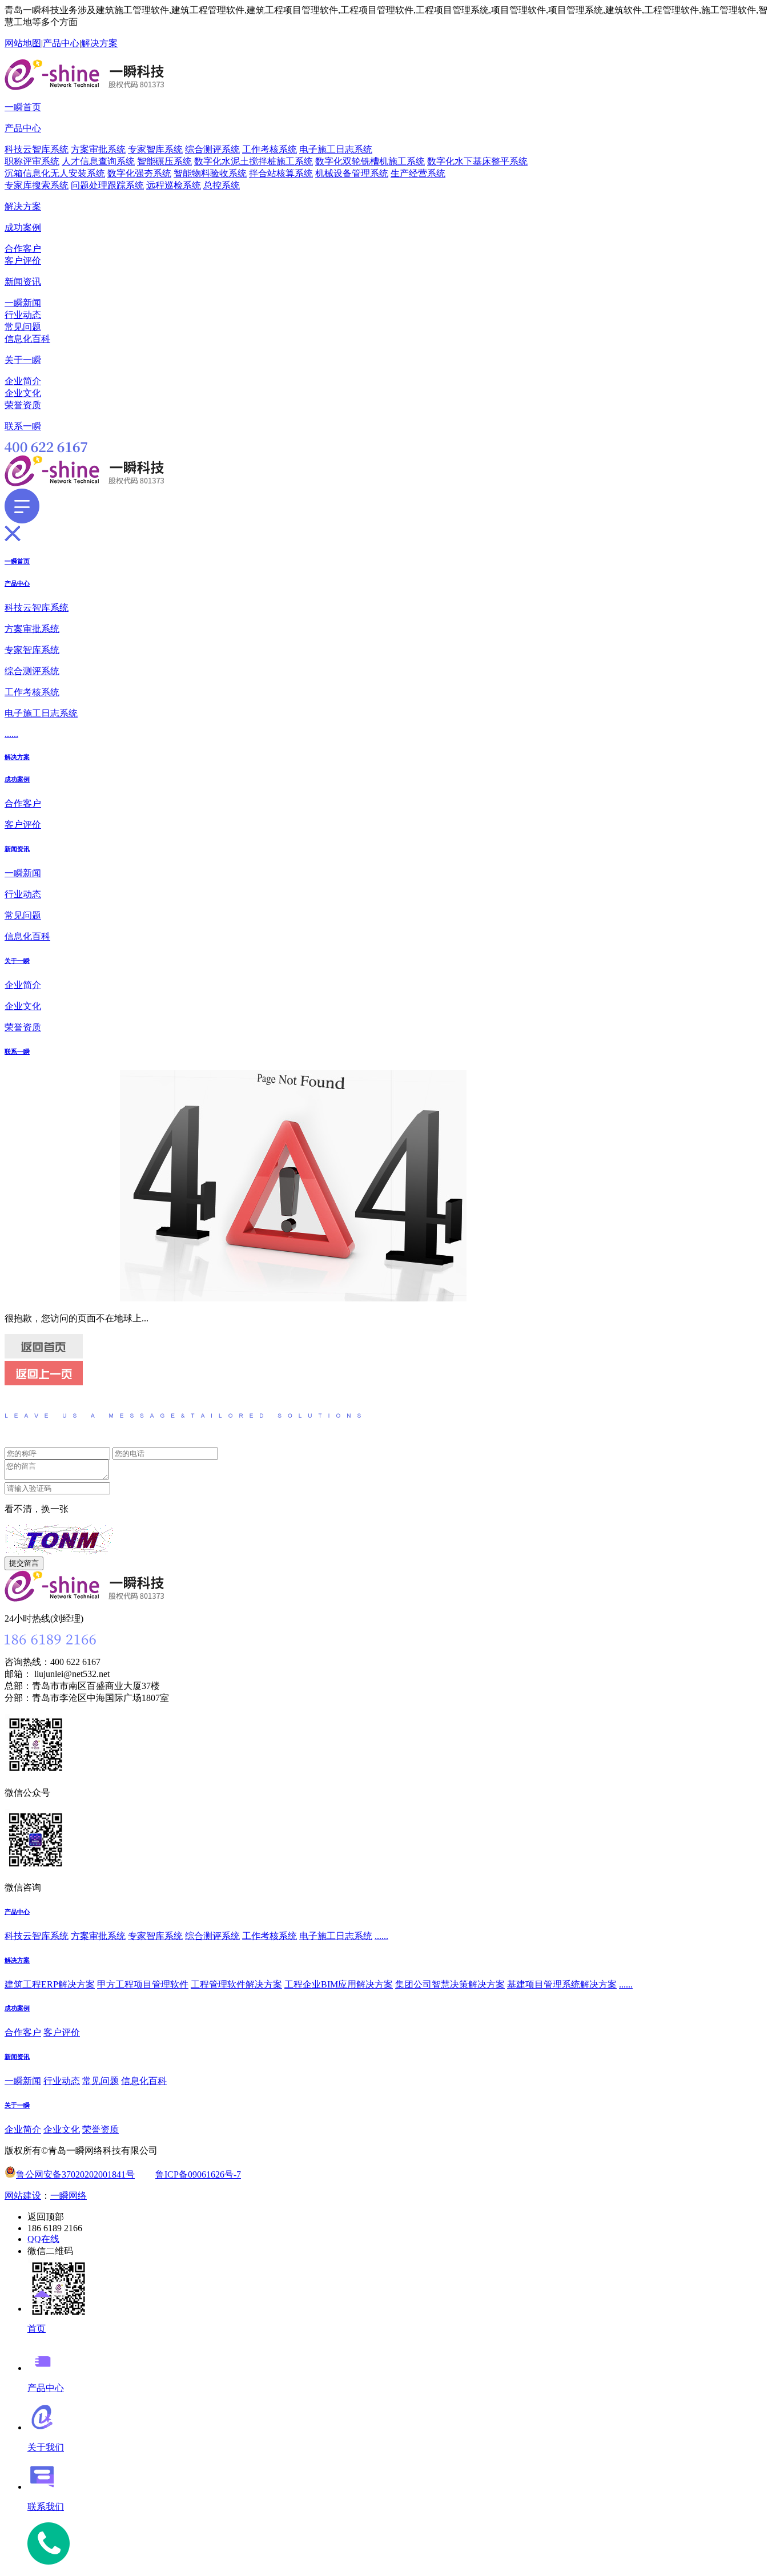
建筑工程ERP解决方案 (50, 1984)
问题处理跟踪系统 (107, 185)
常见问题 (23, 327)
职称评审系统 (32, 161)
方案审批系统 (98, 149)
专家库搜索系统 (37, 185)
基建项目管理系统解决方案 (562, 1984)
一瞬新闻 (23, 303)
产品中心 (61, 43)
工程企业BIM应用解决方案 (339, 1984)
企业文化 (23, 393)
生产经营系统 (418, 173)
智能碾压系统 (164, 161)
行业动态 (23, 315)
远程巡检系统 (174, 185)
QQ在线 (43, 2239)
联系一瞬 (23, 426)
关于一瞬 (23, 360)
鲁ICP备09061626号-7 (198, 2174)
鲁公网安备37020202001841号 (75, 2174)
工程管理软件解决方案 (236, 1984)
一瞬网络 (69, 2196)
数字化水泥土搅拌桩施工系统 (254, 161)
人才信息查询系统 (98, 161)
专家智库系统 (155, 149)
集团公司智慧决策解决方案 (450, 1984)
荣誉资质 (23, 405)
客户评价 (23, 261)
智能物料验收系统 (210, 173)
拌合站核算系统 (281, 173)
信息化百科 (27, 339)
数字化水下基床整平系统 (477, 161)
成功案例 (23, 227)
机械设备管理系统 (352, 173)
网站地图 (23, 43)
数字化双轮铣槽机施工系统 (370, 161)
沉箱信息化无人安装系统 (55, 173)
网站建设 (23, 2196)
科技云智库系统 (37, 149)
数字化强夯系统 (139, 173)
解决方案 (99, 43)
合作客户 (23, 249)
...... (11, 734)
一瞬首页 (23, 107)
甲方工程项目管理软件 (143, 1984)
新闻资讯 (23, 282)
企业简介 (23, 381)
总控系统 (222, 185)
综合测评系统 (212, 149)
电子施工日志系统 (336, 149)
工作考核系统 (270, 149)
